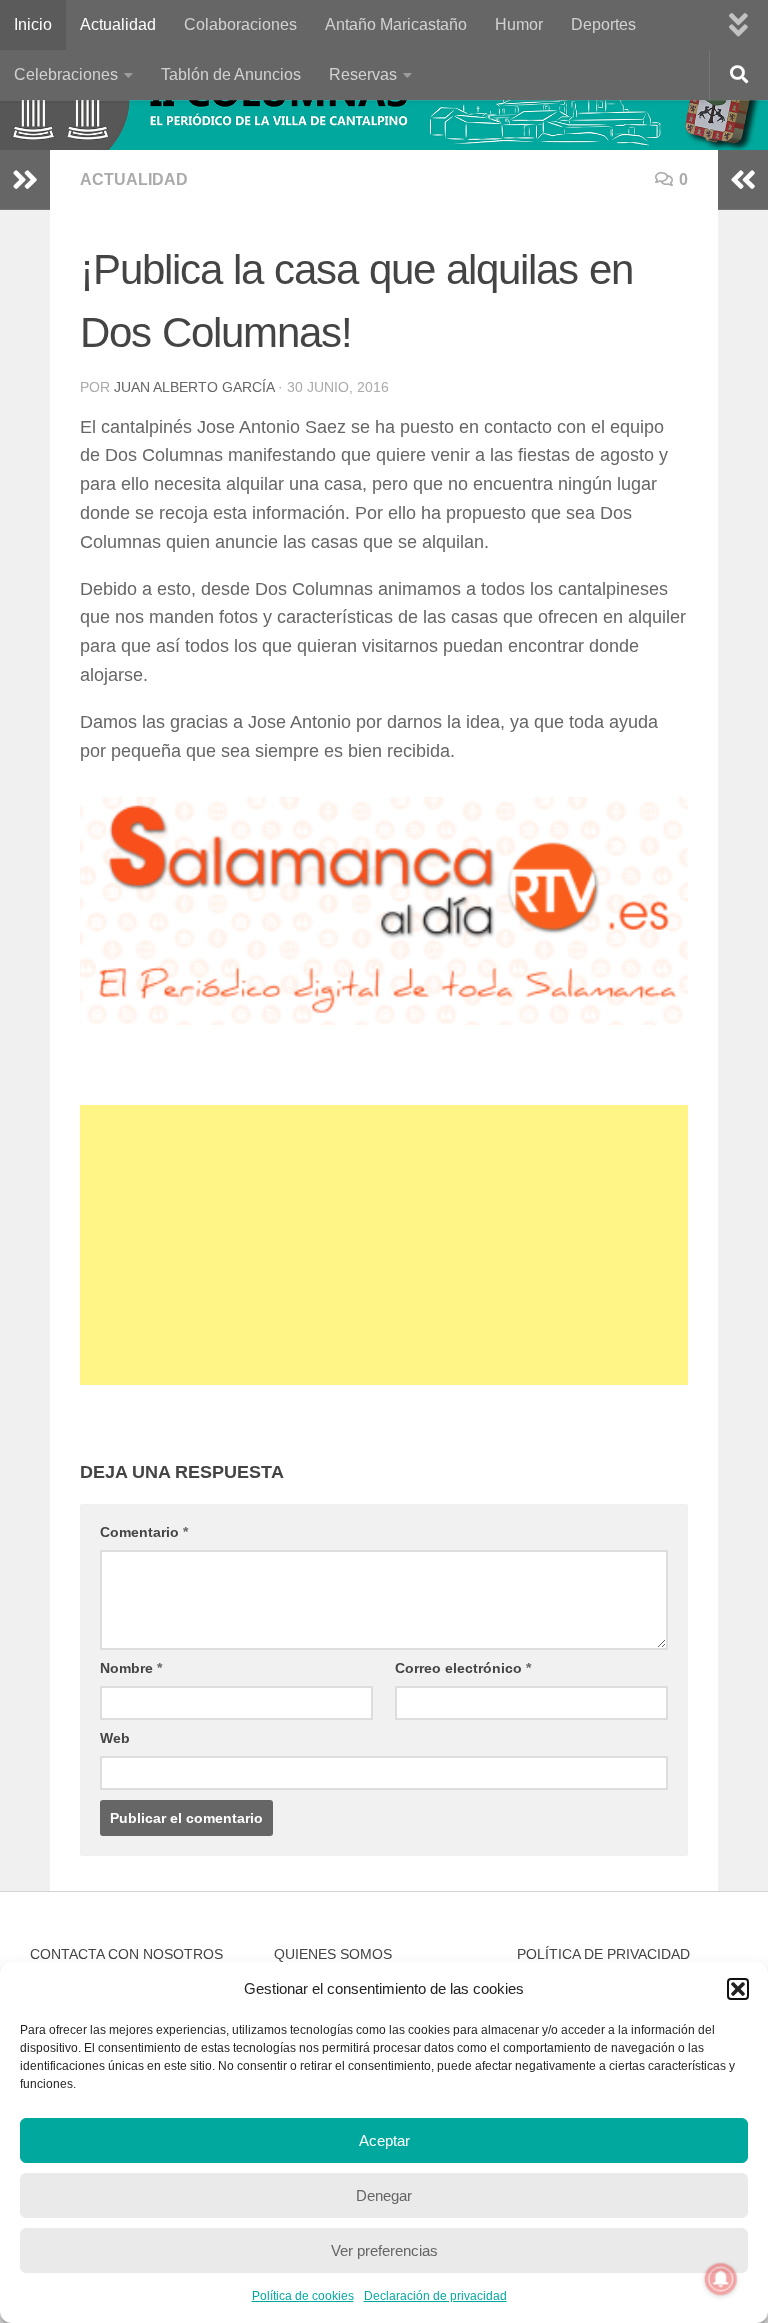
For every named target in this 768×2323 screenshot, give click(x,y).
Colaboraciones (240, 24)
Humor (519, 24)
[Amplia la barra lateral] (25, 180)
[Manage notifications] (721, 2279)
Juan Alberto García (194, 387)
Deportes (603, 24)
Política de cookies (303, 2296)
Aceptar (384, 2140)
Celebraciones (66, 74)
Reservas (363, 74)
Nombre (131, 1668)
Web (115, 1738)
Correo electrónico (463, 1668)
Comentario (144, 1532)
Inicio (33, 24)
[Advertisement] (384, 1245)
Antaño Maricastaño (396, 24)
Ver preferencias (384, 2250)
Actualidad (118, 24)
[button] (738, 1989)
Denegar (384, 2195)
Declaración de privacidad (435, 2296)
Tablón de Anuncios (231, 74)
